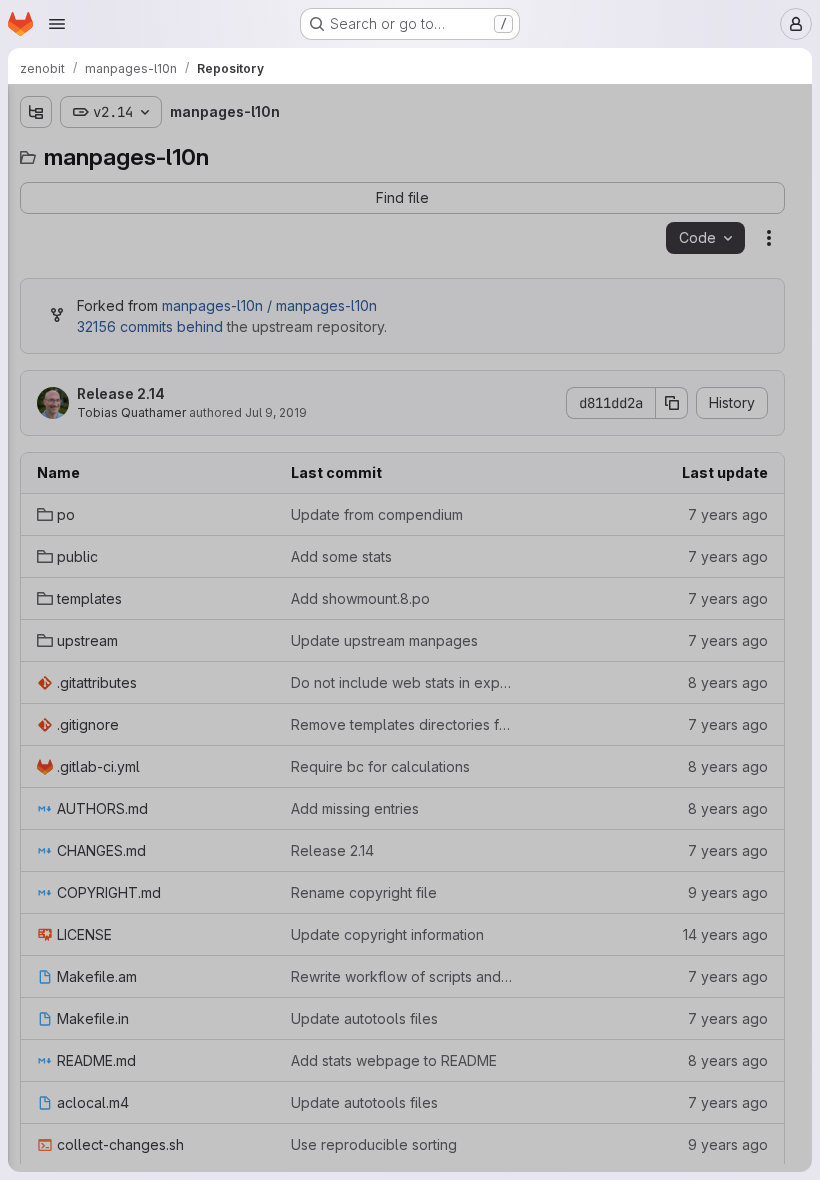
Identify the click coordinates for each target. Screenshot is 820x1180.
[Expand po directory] (36, 187)
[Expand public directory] (36, 219)
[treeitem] (166, 187)
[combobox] (164, 151)
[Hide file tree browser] (36, 112)
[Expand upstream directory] (36, 283)
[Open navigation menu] (57, 24)
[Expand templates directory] (36, 251)
